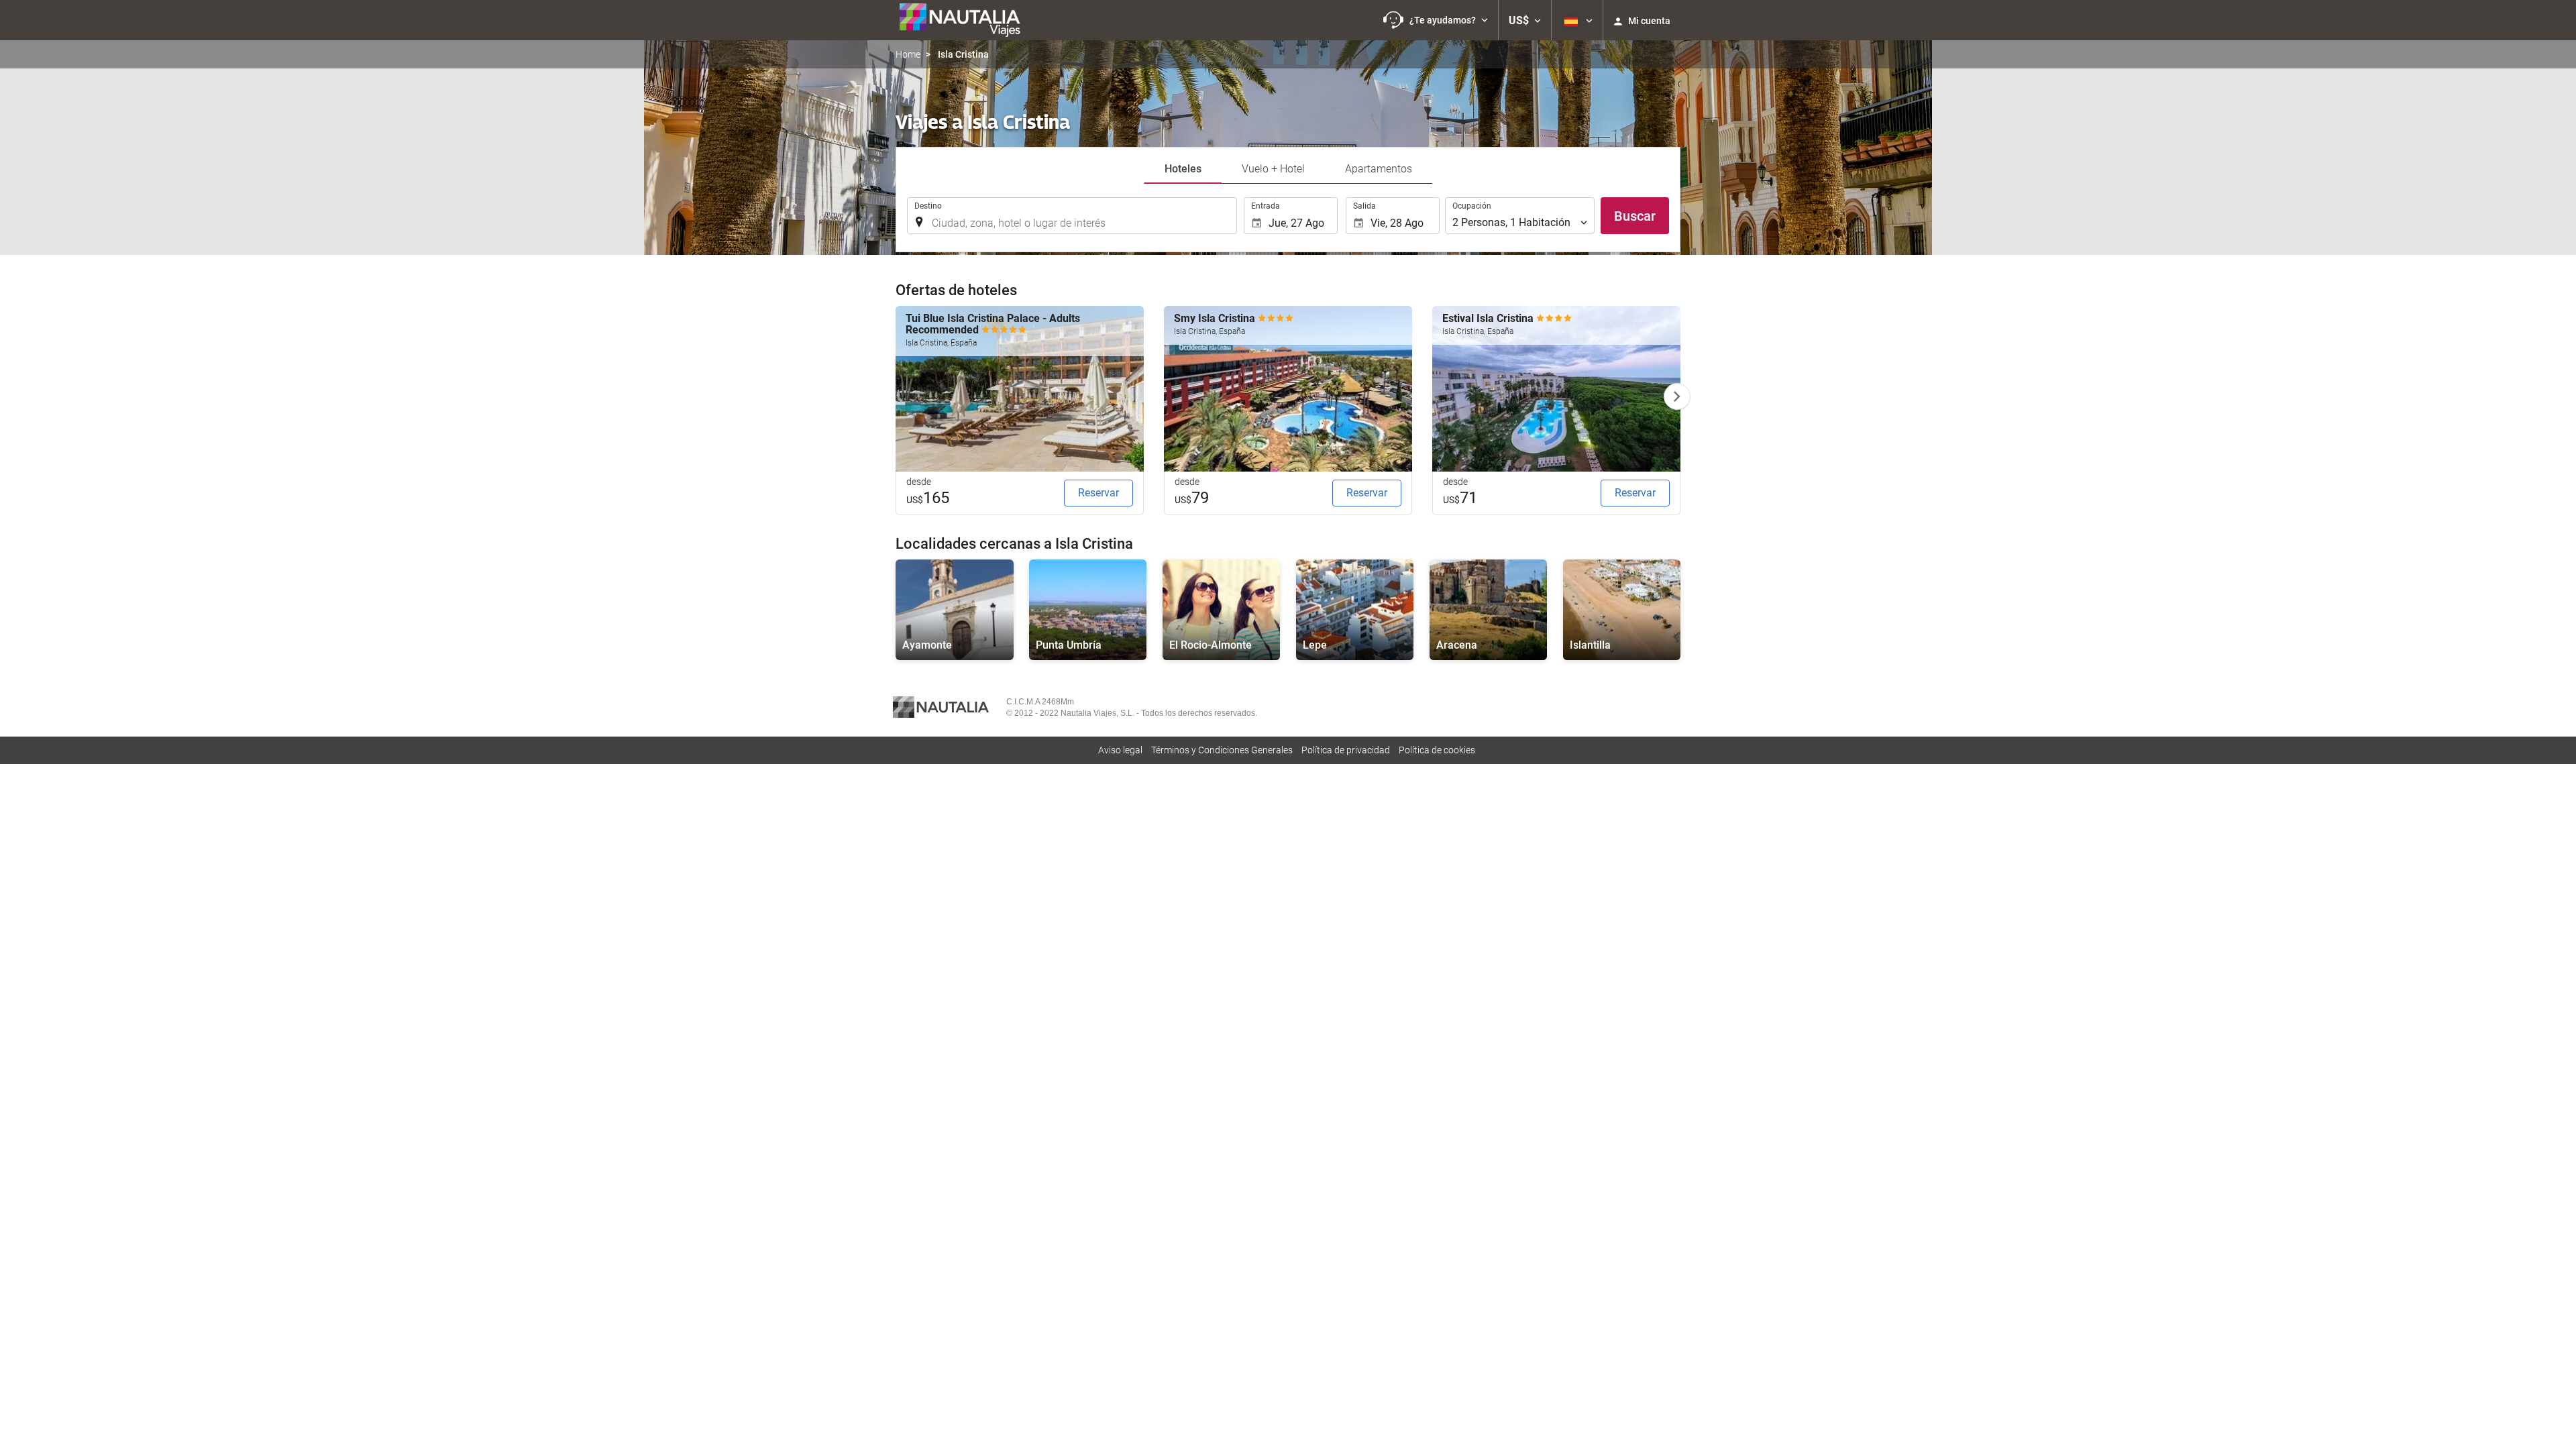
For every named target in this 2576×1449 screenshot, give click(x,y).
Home (908, 54)
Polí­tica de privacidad (1346, 750)
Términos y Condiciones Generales (1222, 750)
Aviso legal (1120, 750)
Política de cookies (1437, 750)
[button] (1436, 20)
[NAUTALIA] (966, 20)
